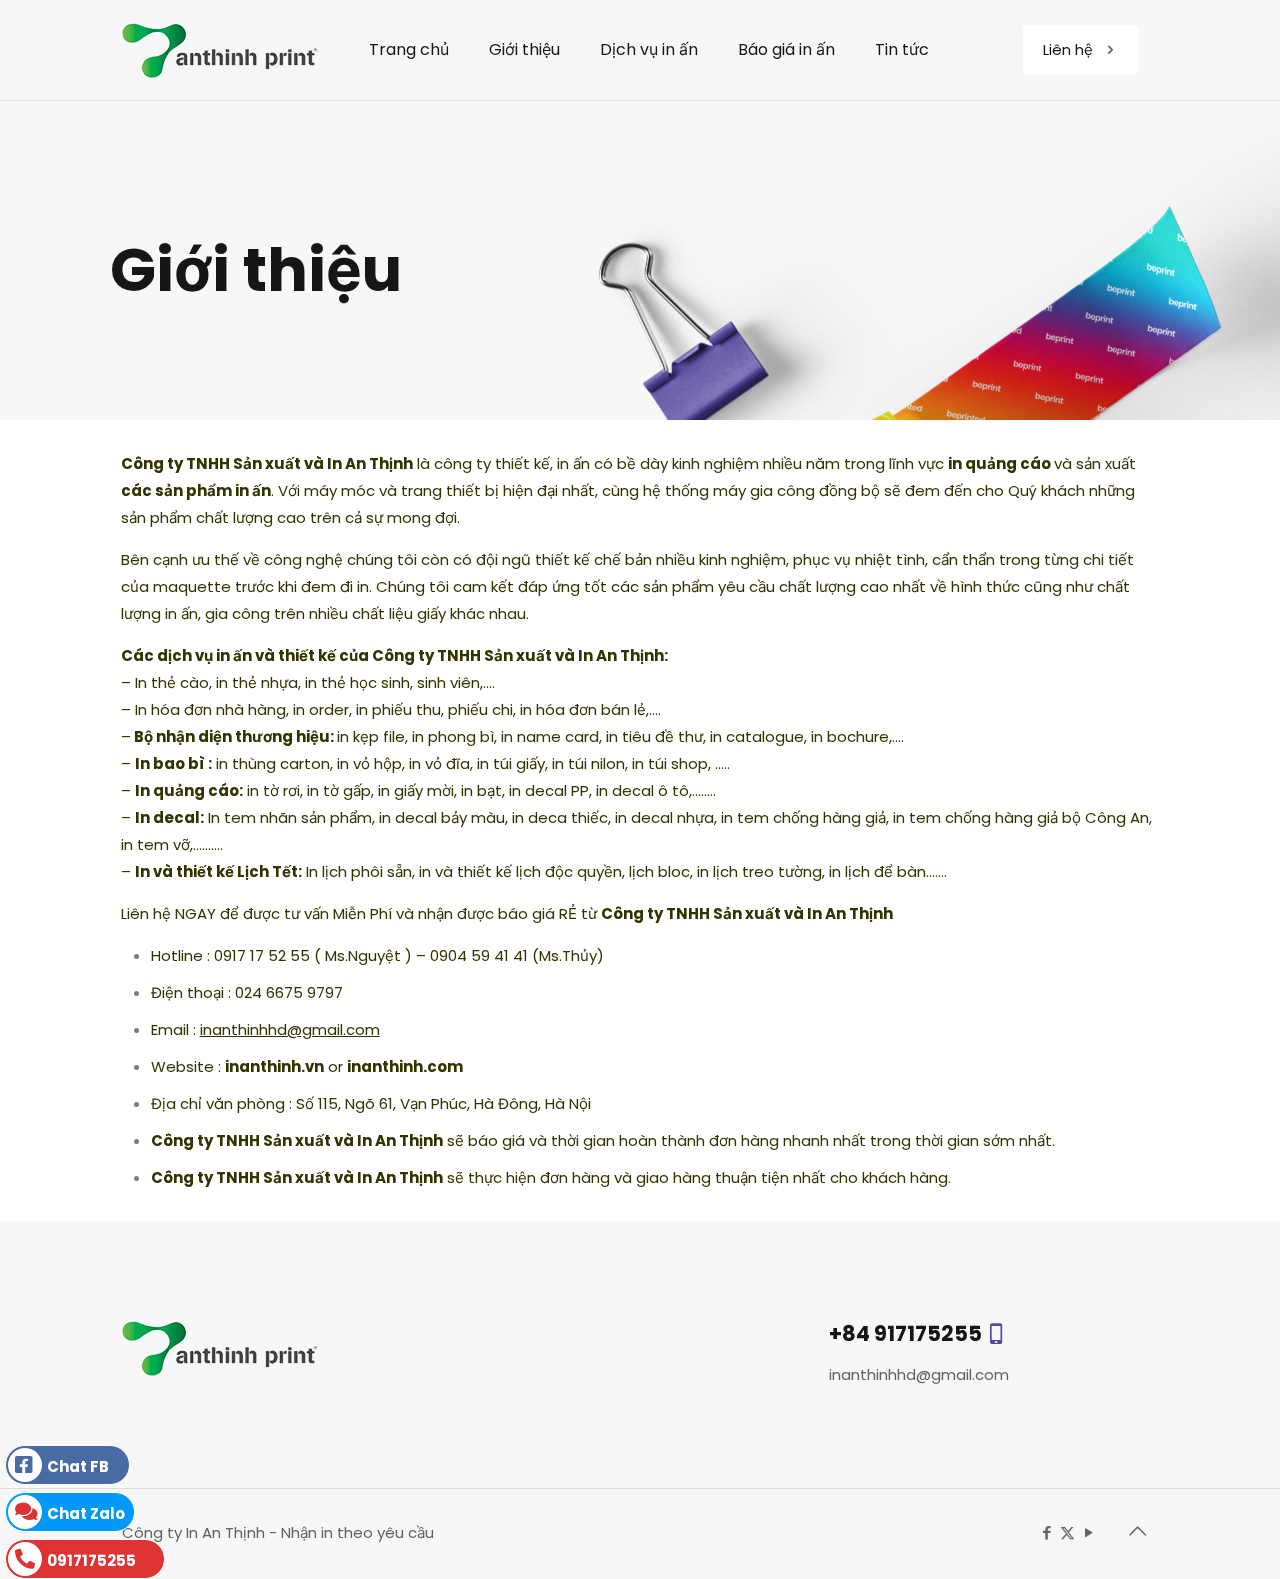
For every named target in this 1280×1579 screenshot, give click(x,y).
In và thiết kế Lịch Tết (216, 871)
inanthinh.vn (274, 1066)
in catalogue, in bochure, (801, 736)
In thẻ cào (172, 682)
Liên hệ (1068, 49)
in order (319, 709)
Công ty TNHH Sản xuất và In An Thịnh (267, 463)
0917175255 (91, 1560)
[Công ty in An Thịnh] (220, 50)
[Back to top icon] (1137, 1531)
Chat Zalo (86, 1513)
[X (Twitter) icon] (1067, 1532)
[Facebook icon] (1046, 1532)
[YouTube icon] (1088, 1532)
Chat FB (78, 1466)
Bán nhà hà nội (492, 1532)
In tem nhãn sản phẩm (290, 817)
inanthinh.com (405, 1066)
